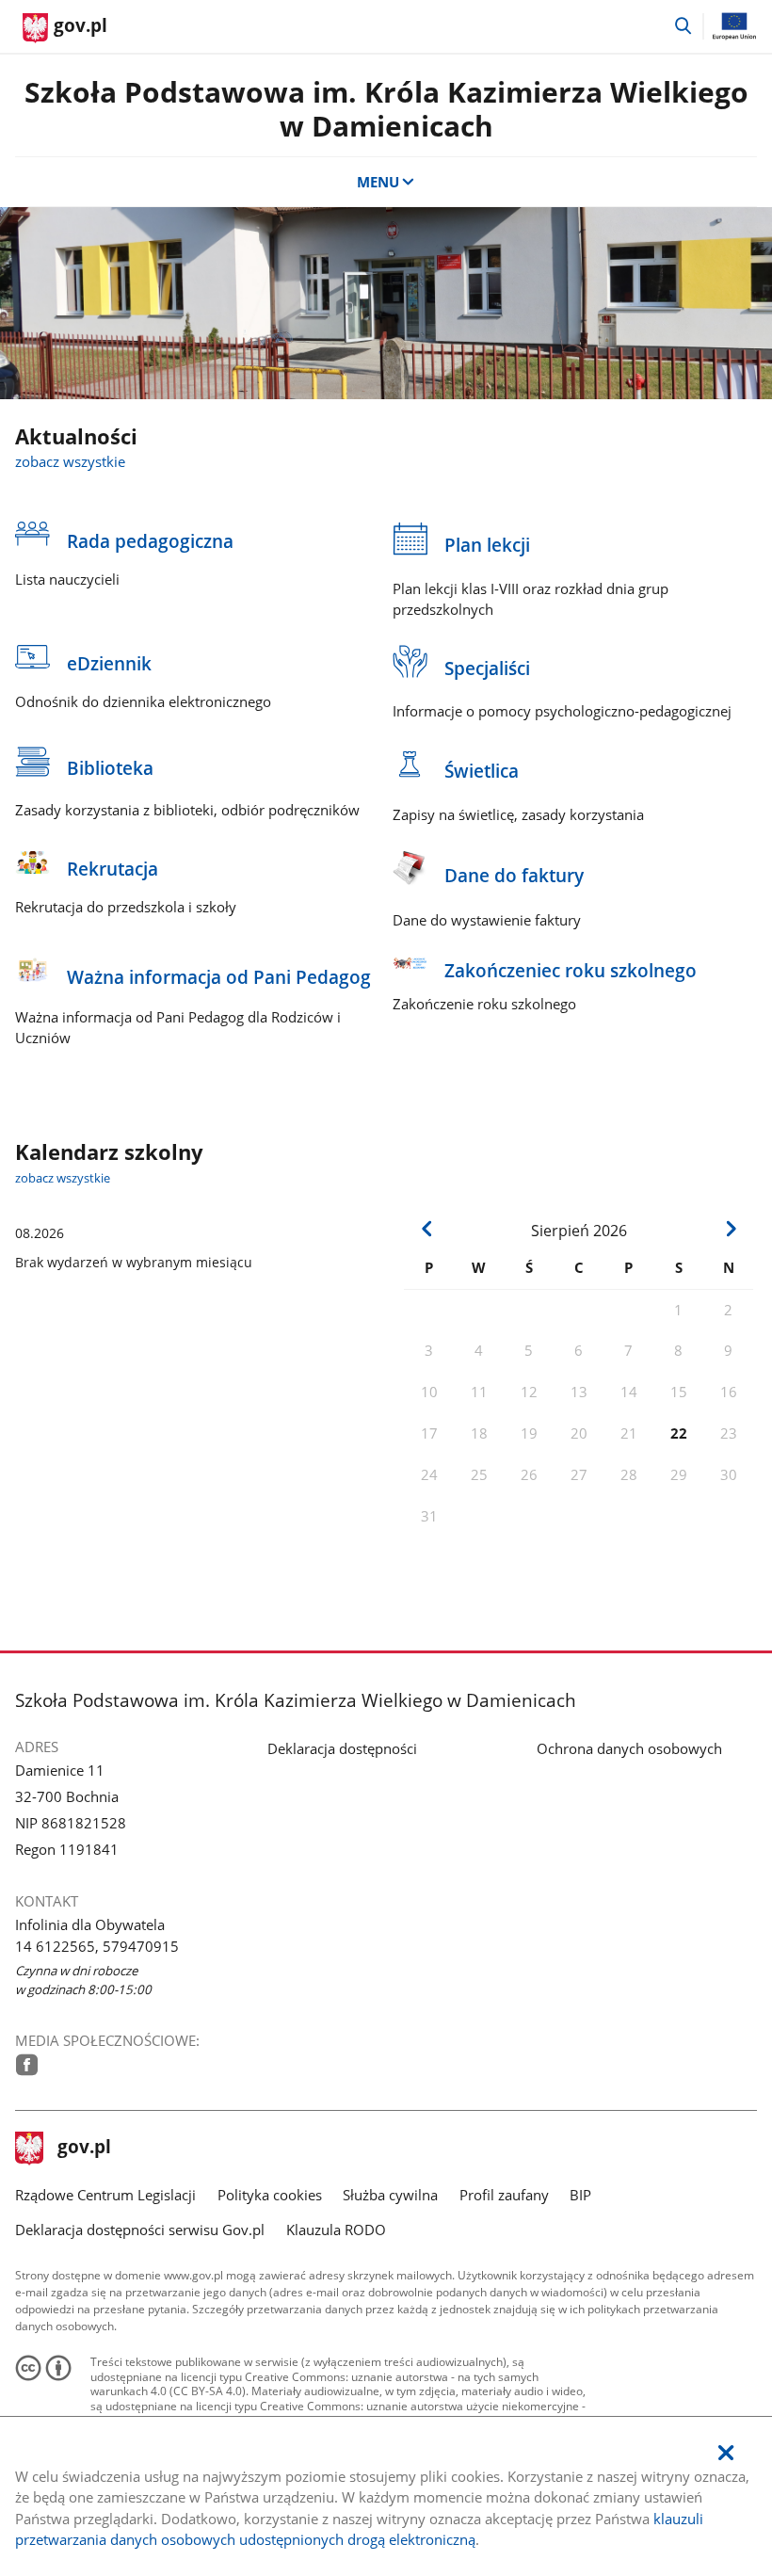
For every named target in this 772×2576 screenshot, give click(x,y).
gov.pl (84, 2149)
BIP (580, 2195)
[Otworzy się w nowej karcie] (27, 2065)
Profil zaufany (504, 2195)
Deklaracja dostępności (342, 1748)
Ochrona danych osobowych (629, 1748)
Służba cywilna (390, 2195)
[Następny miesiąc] (730, 1228)
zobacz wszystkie (70, 461)
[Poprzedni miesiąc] (427, 1228)
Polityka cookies (270, 2195)
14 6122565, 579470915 (97, 1946)
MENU (378, 182)
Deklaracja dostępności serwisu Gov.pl (140, 2230)
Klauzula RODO (336, 2230)
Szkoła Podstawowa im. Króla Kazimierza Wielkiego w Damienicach (386, 109)
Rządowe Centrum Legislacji (105, 2195)
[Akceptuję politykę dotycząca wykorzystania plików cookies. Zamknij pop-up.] (726, 2453)
